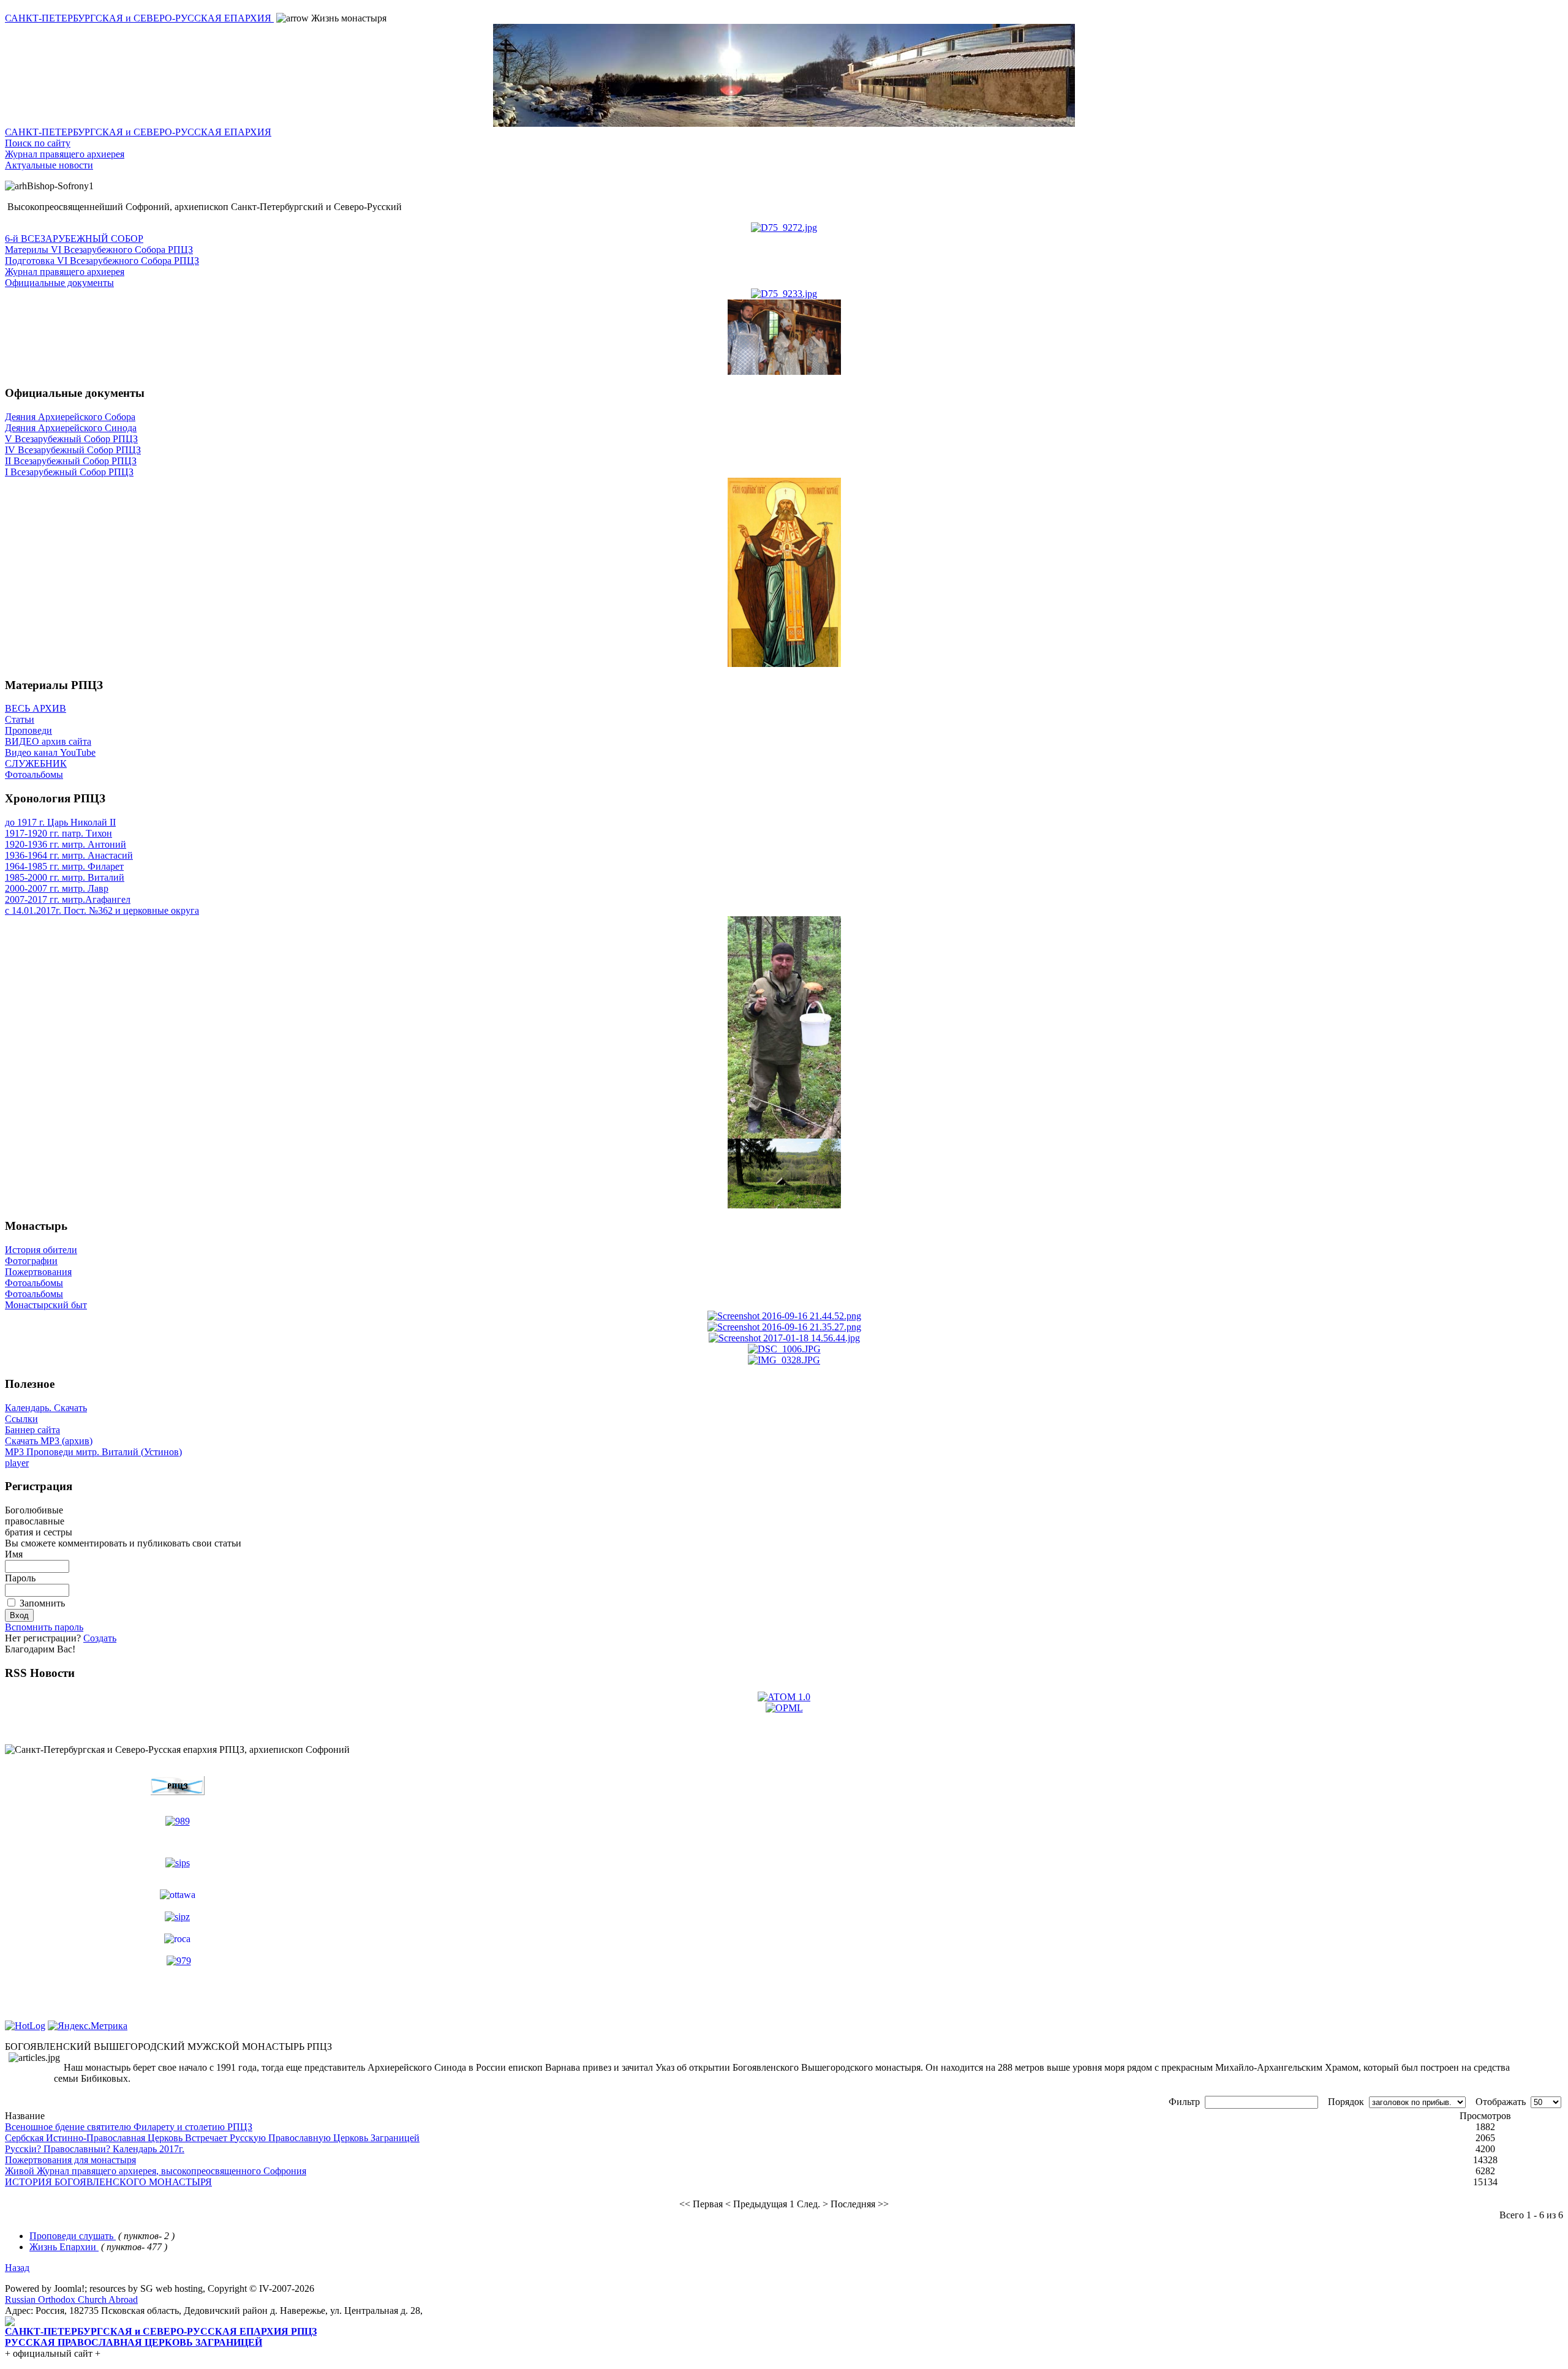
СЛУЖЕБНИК (36, 763)
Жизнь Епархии (64, 2247)
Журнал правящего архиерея (65, 154)
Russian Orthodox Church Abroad (71, 2299)
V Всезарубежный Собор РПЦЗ (71, 439)
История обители (41, 1250)
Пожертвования (38, 1272)
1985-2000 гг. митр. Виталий (65, 877)
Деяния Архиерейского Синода (71, 428)
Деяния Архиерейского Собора (70, 417)
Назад (17, 2268)
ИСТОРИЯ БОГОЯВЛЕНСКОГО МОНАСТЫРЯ (108, 2182)
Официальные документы (59, 283)
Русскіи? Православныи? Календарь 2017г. (95, 2149)
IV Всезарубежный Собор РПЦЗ (73, 450)
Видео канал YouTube (50, 752)
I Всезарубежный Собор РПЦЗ (69, 472)
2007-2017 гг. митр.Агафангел (68, 899)
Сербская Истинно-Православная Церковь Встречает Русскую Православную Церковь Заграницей (212, 2138)
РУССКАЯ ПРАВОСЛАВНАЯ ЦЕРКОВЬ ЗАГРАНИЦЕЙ (134, 2342)
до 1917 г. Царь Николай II (60, 822)
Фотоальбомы (34, 774)
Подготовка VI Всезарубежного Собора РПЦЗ (102, 261)
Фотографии (31, 1261)
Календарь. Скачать (46, 1408)
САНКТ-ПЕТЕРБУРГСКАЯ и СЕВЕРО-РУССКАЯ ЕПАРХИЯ (139, 18)
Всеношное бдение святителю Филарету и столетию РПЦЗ (129, 2127)
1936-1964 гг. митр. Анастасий (69, 855)
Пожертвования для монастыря (70, 2160)
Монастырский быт (46, 1305)
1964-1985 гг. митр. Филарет (64, 866)
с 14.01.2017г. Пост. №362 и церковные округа (102, 910)
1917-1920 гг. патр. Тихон (58, 833)
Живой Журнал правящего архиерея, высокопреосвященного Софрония (156, 2171)
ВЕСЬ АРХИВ (36, 708)
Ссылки (21, 1419)
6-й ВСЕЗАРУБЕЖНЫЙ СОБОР (74, 239)
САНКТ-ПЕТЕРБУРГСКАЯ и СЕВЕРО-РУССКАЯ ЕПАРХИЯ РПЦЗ (161, 2331)
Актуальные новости (49, 165)
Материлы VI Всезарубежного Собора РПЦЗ (99, 250)
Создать (100, 1638)
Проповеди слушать (73, 2236)
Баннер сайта (32, 1430)
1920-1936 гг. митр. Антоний (66, 844)
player (17, 1463)
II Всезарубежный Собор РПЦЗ (71, 461)
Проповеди (28, 730)
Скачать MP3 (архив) (49, 1441)
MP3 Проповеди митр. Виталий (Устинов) (93, 1452)
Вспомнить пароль (44, 1627)
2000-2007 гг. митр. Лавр (57, 888)
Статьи (20, 719)
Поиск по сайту (38, 143)
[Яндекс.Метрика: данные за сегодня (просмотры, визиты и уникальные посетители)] (88, 2026)
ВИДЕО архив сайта (48, 741)
